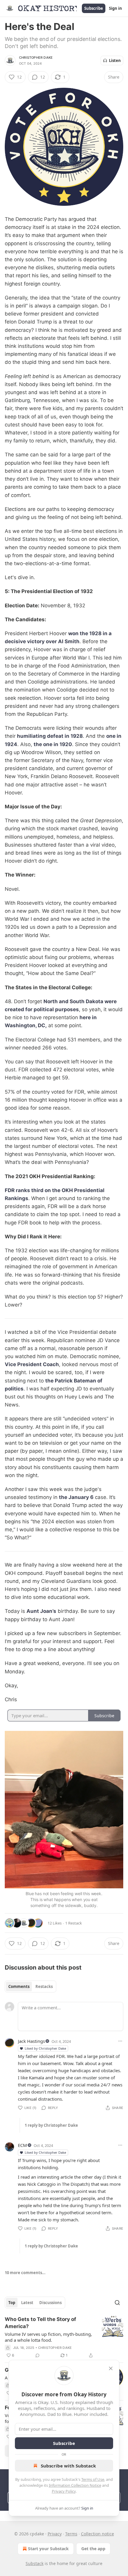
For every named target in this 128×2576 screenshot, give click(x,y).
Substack (35, 2563)
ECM (22, 2145)
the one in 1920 (53, 744)
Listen (115, 60)
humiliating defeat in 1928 (50, 736)
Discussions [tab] (50, 2303)
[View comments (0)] (38, 2355)
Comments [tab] (19, 1986)
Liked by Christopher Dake (45, 2048)
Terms (71, 2534)
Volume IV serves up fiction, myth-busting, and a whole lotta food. (48, 2337)
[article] (64, 2337)
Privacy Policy (64, 2491)
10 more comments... (25, 2273)
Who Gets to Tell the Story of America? (40, 2323)
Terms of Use (93, 2479)
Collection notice (97, 2534)
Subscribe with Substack (68, 2466)
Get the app (93, 2549)
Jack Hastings (31, 2041)
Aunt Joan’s (41, 1611)
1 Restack (74, 1923)
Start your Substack (48, 2549)
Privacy (55, 2534)
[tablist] (31, 1986)
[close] (111, 2368)
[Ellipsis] (120, 2041)
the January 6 (76, 1497)
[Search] (117, 2303)
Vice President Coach (32, 1364)
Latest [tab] (27, 2303)
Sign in (115, 8)
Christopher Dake (36, 58)
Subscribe (94, 8)
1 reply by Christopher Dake (51, 2125)
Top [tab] (12, 2303)
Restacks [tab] (44, 1986)
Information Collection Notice (75, 2485)
